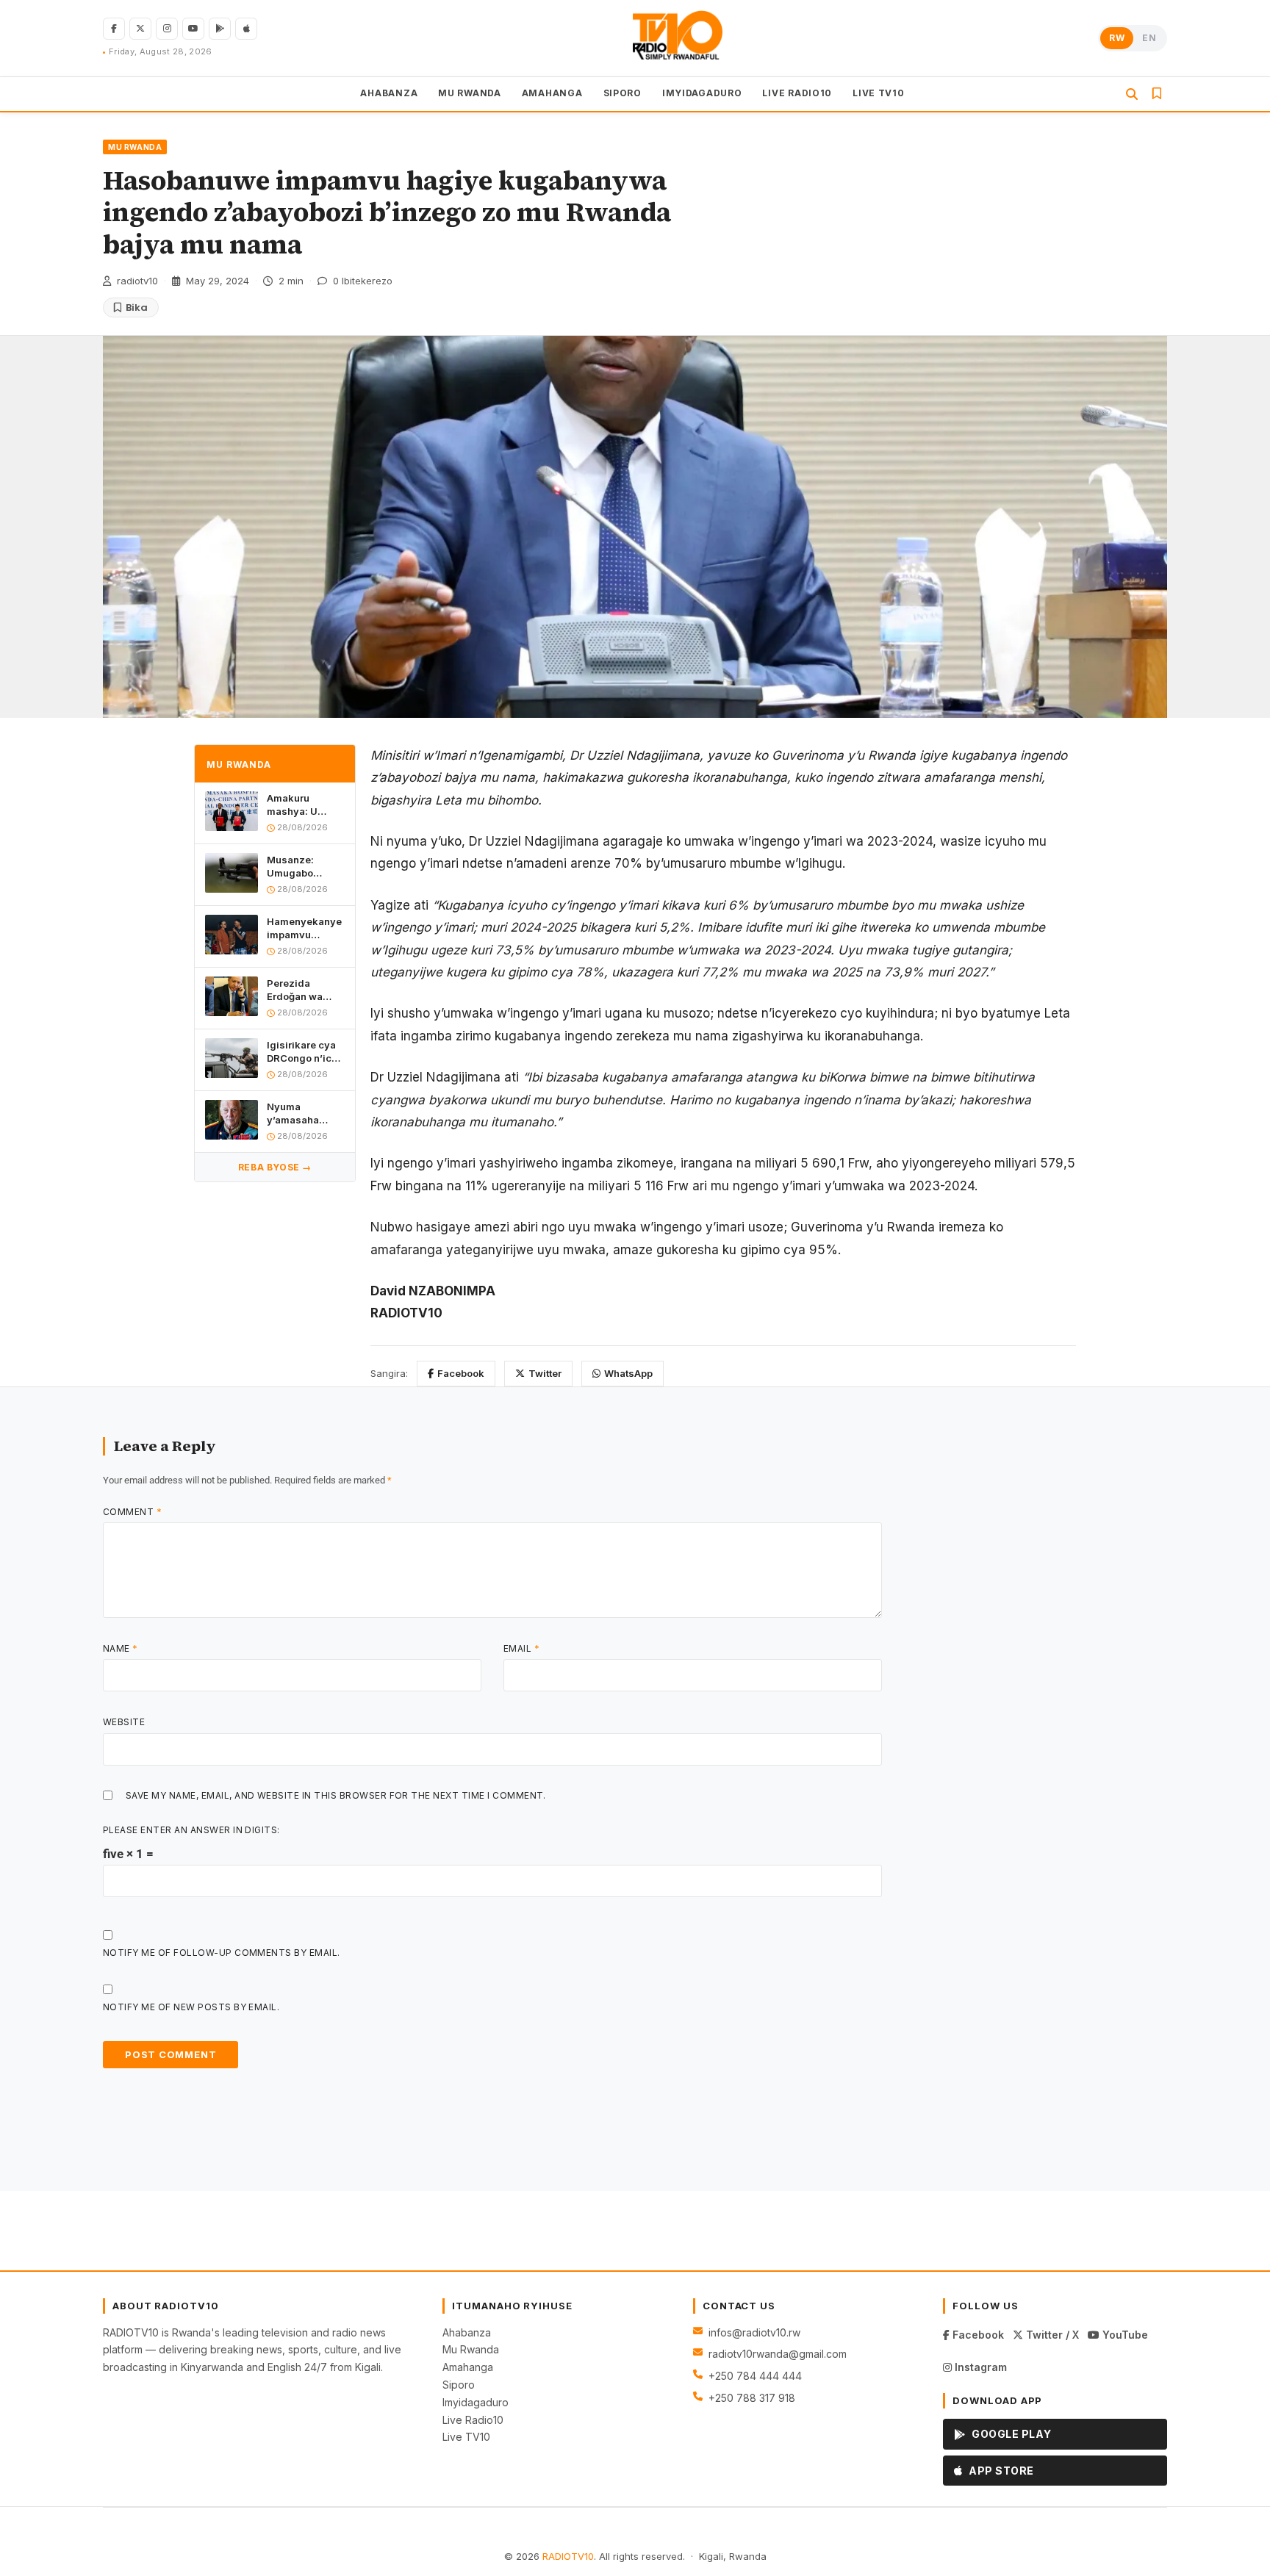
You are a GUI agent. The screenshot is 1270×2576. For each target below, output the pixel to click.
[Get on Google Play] (220, 29)
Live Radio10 (473, 2420)
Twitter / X (1051, 2335)
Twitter (545, 1373)
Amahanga (468, 2367)
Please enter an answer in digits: (191, 1830)
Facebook (461, 1373)
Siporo (459, 2385)
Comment (132, 1512)
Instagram (979, 2367)
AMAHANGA (552, 93)
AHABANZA (389, 93)
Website (124, 1722)
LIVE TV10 (878, 93)
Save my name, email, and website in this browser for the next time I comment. (336, 1795)
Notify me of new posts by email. (191, 2007)
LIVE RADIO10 (797, 93)
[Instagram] (167, 29)
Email (521, 1648)
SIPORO (623, 93)
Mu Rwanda (471, 2349)
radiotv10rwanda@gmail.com (778, 2354)
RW (1117, 38)
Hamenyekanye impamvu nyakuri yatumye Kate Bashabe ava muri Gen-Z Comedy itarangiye (304, 928)
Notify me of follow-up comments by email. (222, 1953)
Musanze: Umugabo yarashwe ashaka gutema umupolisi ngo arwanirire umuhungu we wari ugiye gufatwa (304, 867)
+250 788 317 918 (752, 2398)
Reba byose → (275, 1167)
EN (1149, 38)
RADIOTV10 (568, 2556)
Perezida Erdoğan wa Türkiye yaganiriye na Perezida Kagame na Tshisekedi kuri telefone (304, 990)
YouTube (1124, 2335)
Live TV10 (466, 2437)
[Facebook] (114, 29)
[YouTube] (193, 29)
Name (121, 1648)
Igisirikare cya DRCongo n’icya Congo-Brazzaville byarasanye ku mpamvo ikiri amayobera (305, 1052)
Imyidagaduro (476, 2402)
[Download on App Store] (246, 29)
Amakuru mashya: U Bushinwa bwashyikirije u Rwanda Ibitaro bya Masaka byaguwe (303, 805)
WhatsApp (628, 1373)
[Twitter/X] (140, 29)
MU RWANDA (469, 93)
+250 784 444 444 (755, 2376)
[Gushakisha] (1132, 94)
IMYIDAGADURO (702, 93)
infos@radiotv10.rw (754, 2332)
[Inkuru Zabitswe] (1157, 94)
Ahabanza (467, 2332)
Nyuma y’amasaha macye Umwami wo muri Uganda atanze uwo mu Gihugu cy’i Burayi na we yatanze (306, 1113)
